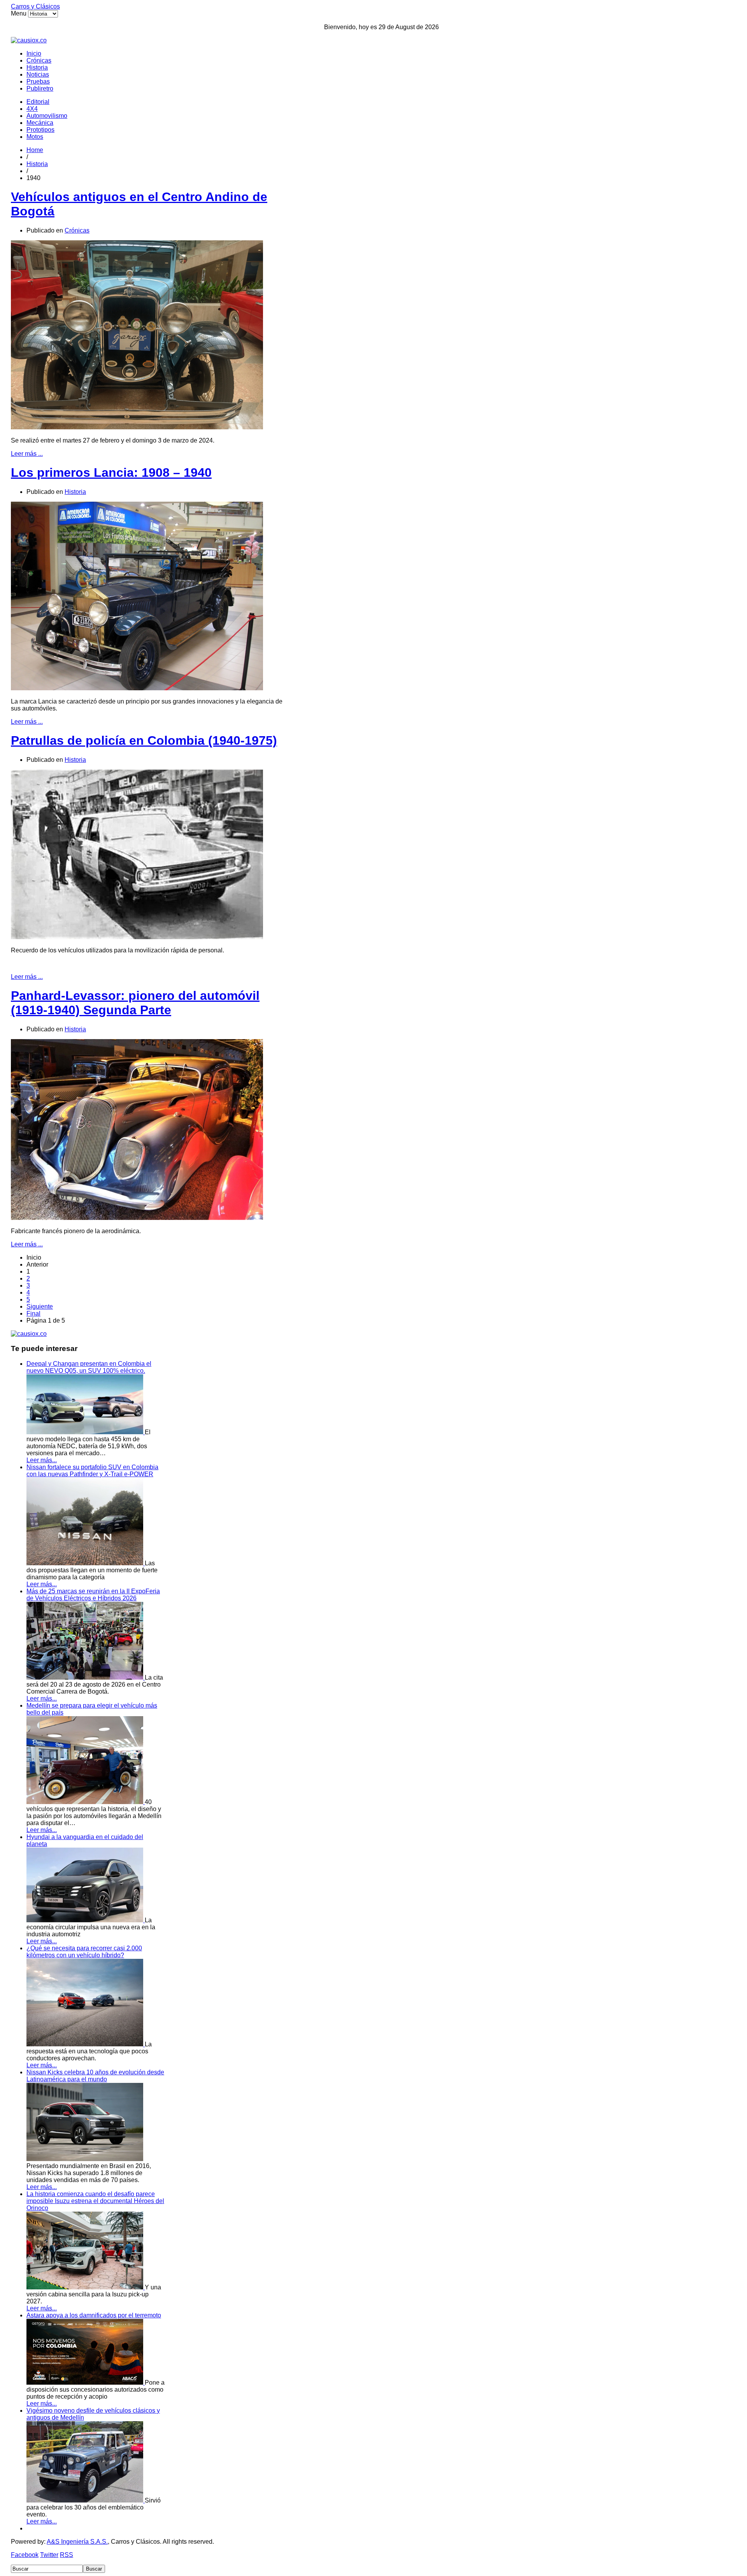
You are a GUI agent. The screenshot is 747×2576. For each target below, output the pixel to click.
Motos (35, 137)
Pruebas (38, 81)
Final (33, 1313)
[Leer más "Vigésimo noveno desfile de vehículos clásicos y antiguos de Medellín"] (86, 2500)
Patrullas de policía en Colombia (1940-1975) (144, 740)
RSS (67, 2555)
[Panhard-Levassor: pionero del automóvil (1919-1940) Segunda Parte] (137, 1218)
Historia (37, 67)
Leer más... (42, 1460)
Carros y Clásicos (35, 6)
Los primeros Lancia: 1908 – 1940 (111, 472)
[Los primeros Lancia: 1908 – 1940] (137, 688)
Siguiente (40, 1306)
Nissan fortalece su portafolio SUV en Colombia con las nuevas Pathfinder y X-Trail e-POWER (92, 1471)
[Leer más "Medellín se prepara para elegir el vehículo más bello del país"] (86, 1802)
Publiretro (40, 88)
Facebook (25, 2555)
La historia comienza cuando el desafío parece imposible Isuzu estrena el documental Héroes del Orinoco (95, 2201)
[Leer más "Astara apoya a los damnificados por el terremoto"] (86, 2383)
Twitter (49, 2555)
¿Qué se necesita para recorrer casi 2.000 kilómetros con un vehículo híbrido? (84, 1952)
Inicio (34, 53)
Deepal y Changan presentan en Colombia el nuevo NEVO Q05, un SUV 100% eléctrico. (89, 1367)
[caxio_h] (29, 40)
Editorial (38, 102)
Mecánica (40, 123)
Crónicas (39, 60)
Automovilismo (47, 116)
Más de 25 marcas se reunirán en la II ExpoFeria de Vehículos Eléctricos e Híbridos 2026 (93, 1595)
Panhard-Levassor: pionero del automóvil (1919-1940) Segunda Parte (135, 1003)
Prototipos (40, 130)
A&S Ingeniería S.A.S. (77, 2542)
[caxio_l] (29, 1334)
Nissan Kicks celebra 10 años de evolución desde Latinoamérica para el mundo (95, 2076)
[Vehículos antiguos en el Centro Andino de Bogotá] (137, 427)
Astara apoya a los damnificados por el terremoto (94, 2315)
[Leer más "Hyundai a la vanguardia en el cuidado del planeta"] (86, 1920)
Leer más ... (27, 454)
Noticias (38, 74)
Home (35, 150)
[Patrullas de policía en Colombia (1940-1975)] (137, 937)
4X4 (32, 109)
